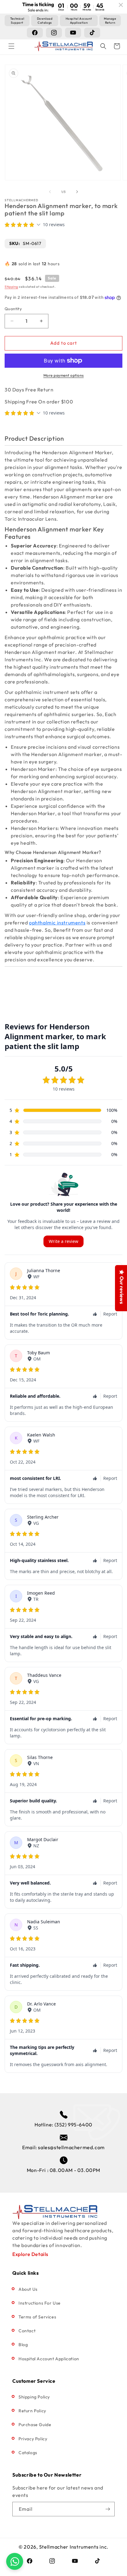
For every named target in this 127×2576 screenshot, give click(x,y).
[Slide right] (77, 192)
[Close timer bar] (121, 5)
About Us (28, 2289)
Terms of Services (37, 2317)
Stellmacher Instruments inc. (74, 2547)
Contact (27, 2331)
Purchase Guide (35, 2425)
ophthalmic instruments (57, 923)
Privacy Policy (33, 2439)
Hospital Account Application (49, 2359)
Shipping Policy (34, 2397)
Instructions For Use (40, 2303)
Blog (23, 2345)
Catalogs (28, 2453)
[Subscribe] (108, 2509)
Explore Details (30, 2254)
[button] (11, 46)
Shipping (11, 287)
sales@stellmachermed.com (71, 2147)
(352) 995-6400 (74, 2125)
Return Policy (32, 2411)
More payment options (64, 375)
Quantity (13, 309)
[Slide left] (50, 192)
